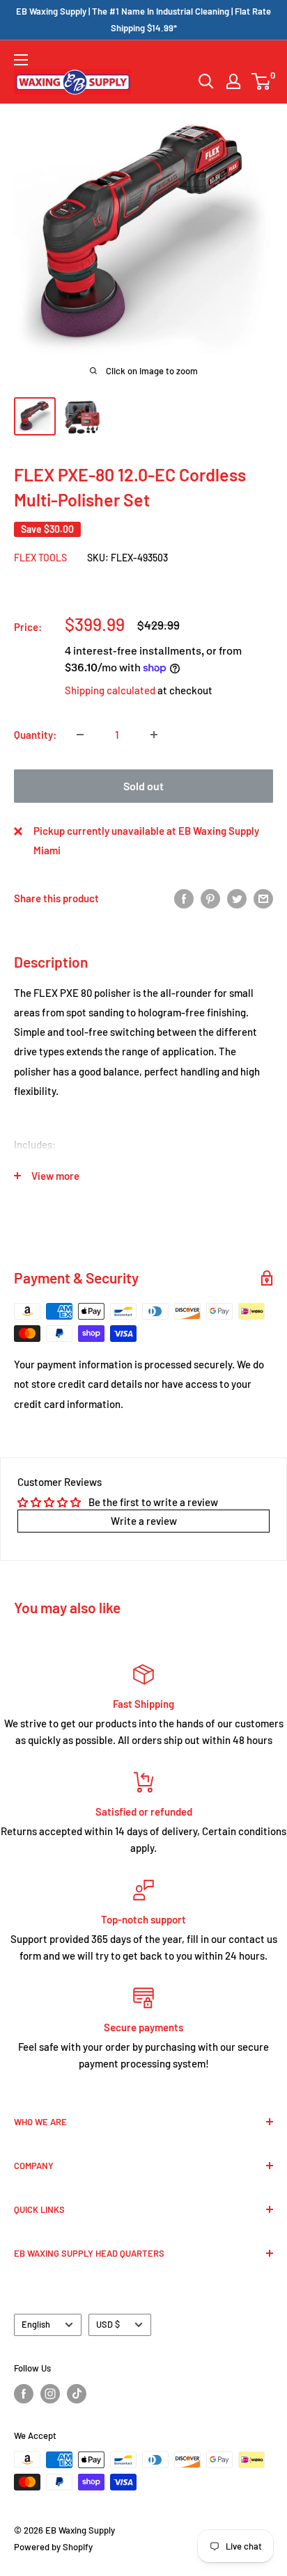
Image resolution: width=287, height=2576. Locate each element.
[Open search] (206, 81)
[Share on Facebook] (184, 898)
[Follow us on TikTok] (77, 2394)
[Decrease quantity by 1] (80, 735)
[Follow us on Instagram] (50, 2394)
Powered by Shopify (53, 2547)
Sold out (143, 786)
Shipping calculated (110, 690)
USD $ (108, 2324)
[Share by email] (263, 898)
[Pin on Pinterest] (210, 898)
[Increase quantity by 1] (154, 735)
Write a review (144, 1521)
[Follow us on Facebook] (24, 2394)
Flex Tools (40, 558)
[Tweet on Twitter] (237, 898)
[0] (262, 81)
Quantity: (35, 735)
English (36, 2324)
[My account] (233, 81)
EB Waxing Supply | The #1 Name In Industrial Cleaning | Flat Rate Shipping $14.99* (143, 19)
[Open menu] (21, 60)
